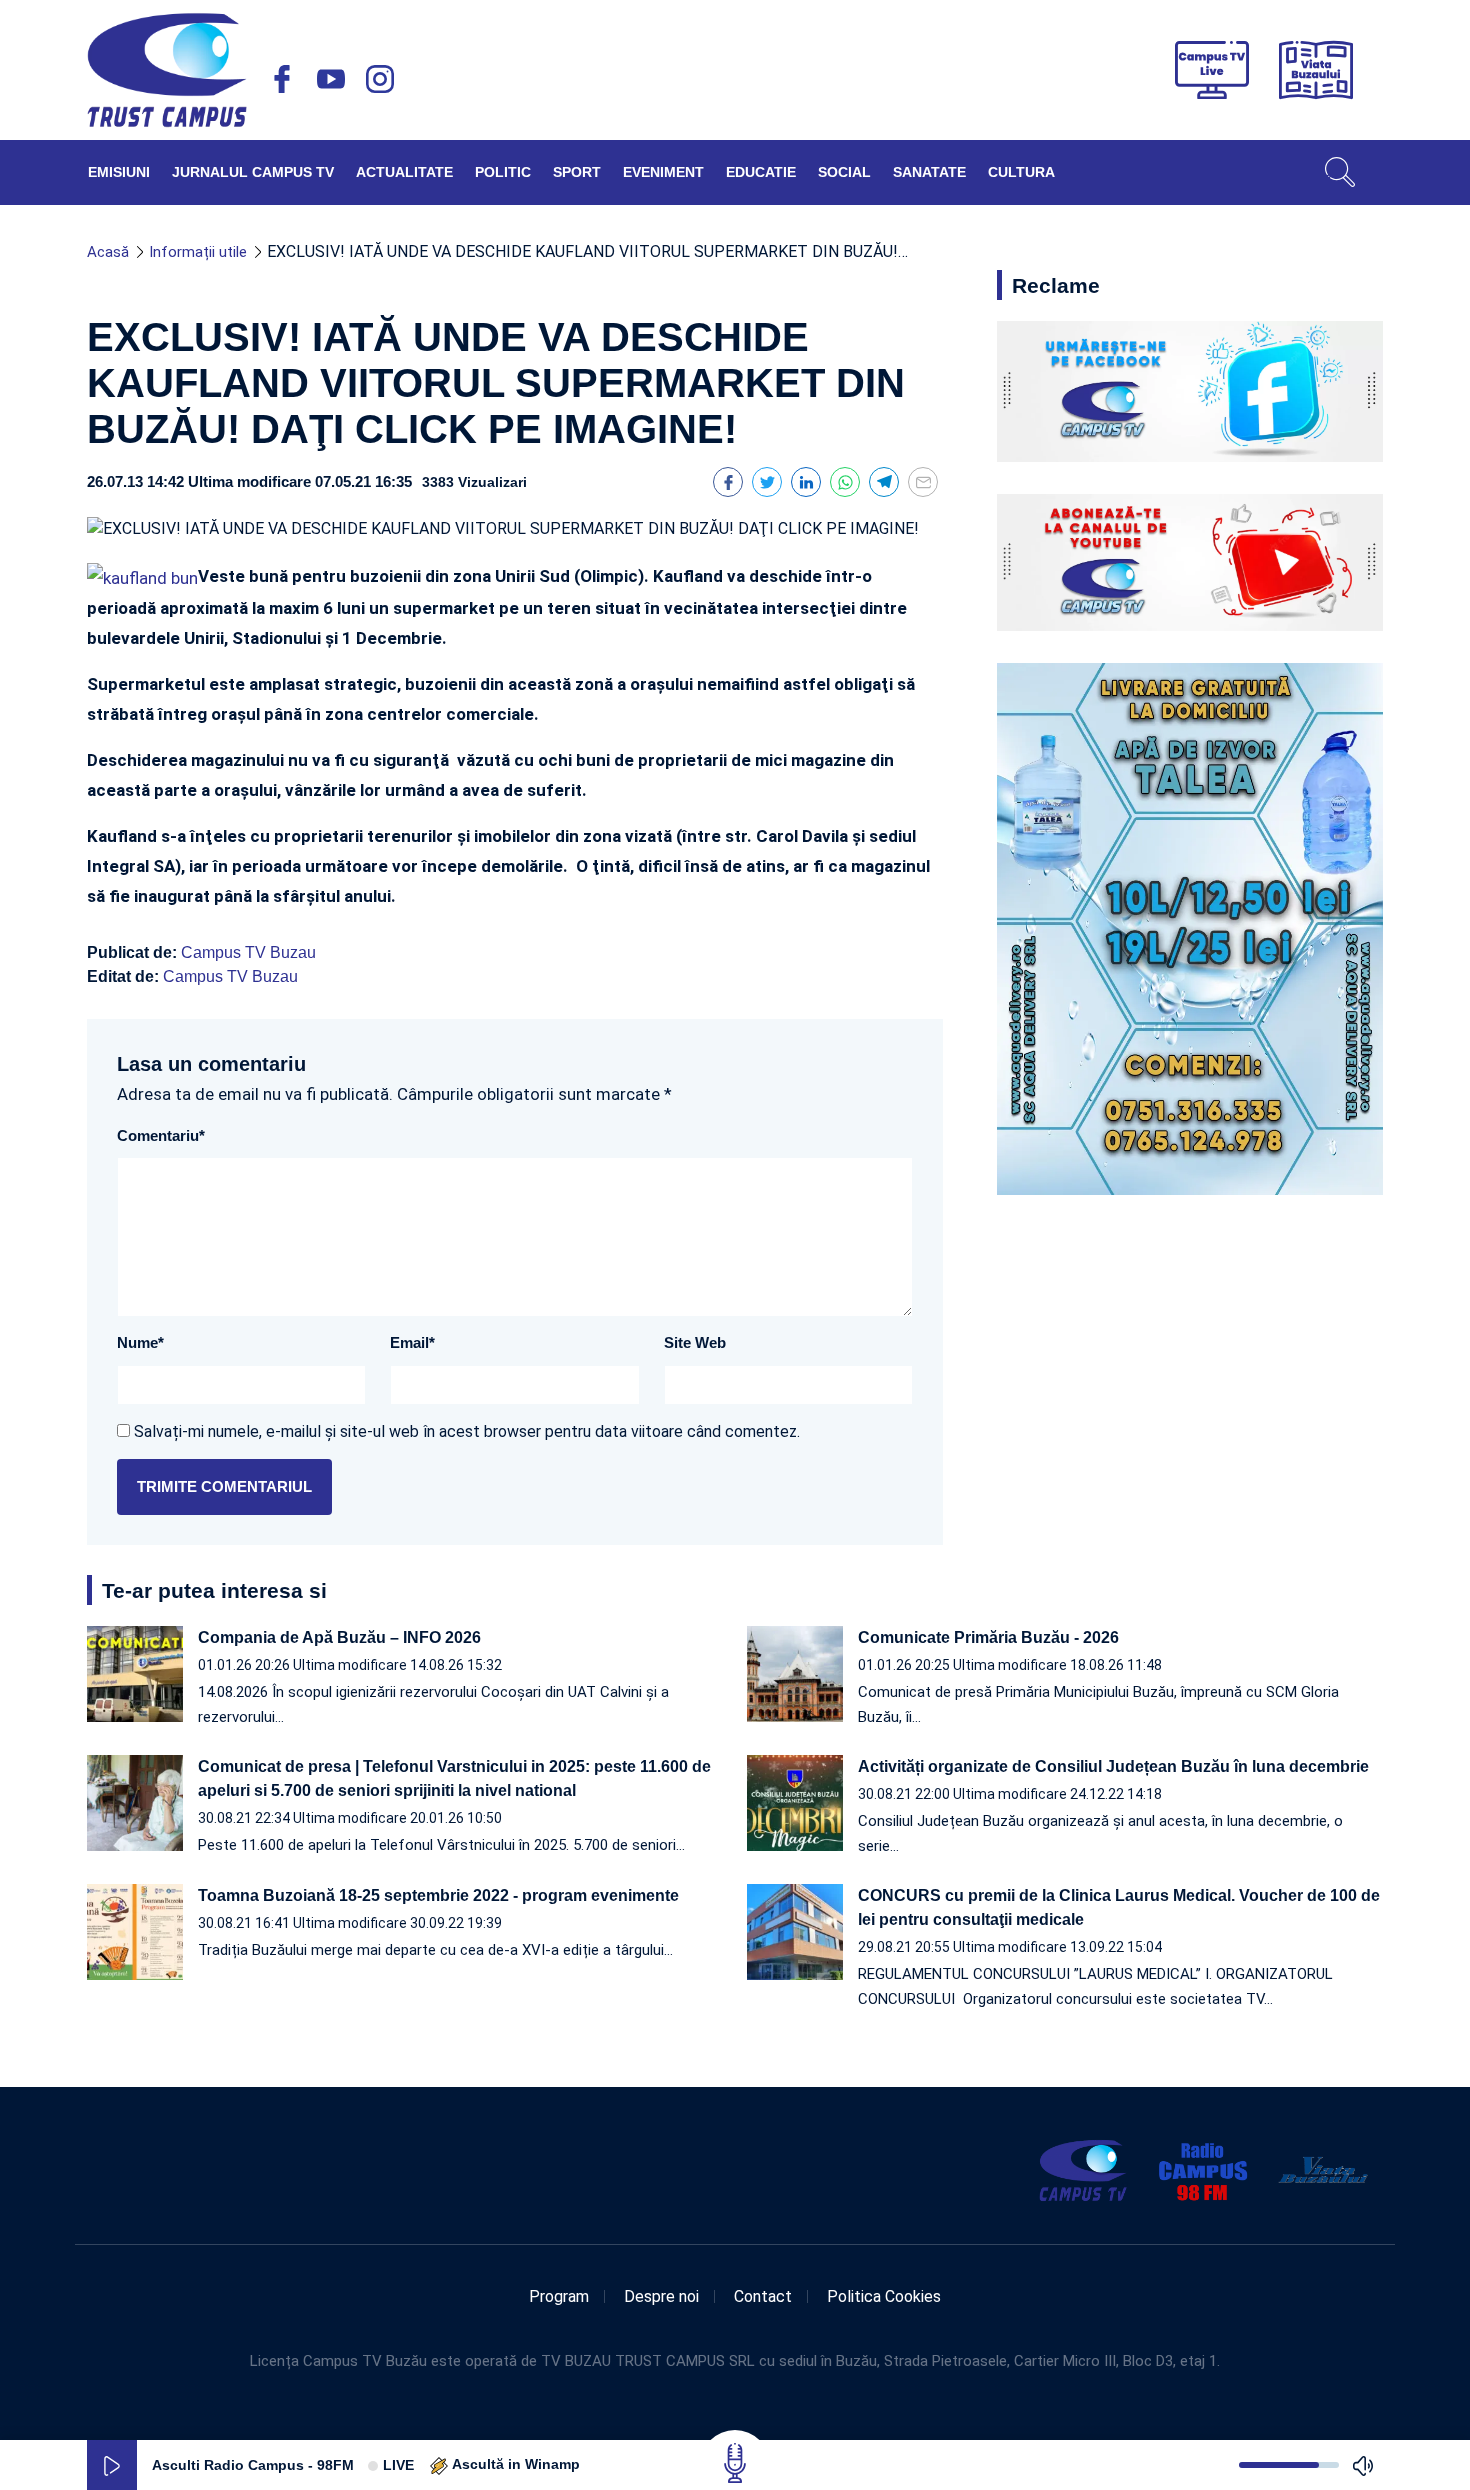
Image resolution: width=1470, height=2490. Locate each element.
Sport (577, 172)
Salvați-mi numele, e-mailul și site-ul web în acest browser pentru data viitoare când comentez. (467, 1431)
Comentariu (161, 1135)
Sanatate (929, 172)
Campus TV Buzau (248, 952)
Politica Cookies (884, 2296)
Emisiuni (119, 172)
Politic (503, 172)
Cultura (1021, 172)
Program (559, 2296)
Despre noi (661, 2296)
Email (412, 1342)
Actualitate (404, 172)
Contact (763, 2296)
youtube (331, 79)
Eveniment (663, 172)
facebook (282, 79)
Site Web (695, 1342)
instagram (380, 79)
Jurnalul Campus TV (253, 172)
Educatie (761, 172)
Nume (140, 1342)
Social (844, 172)
